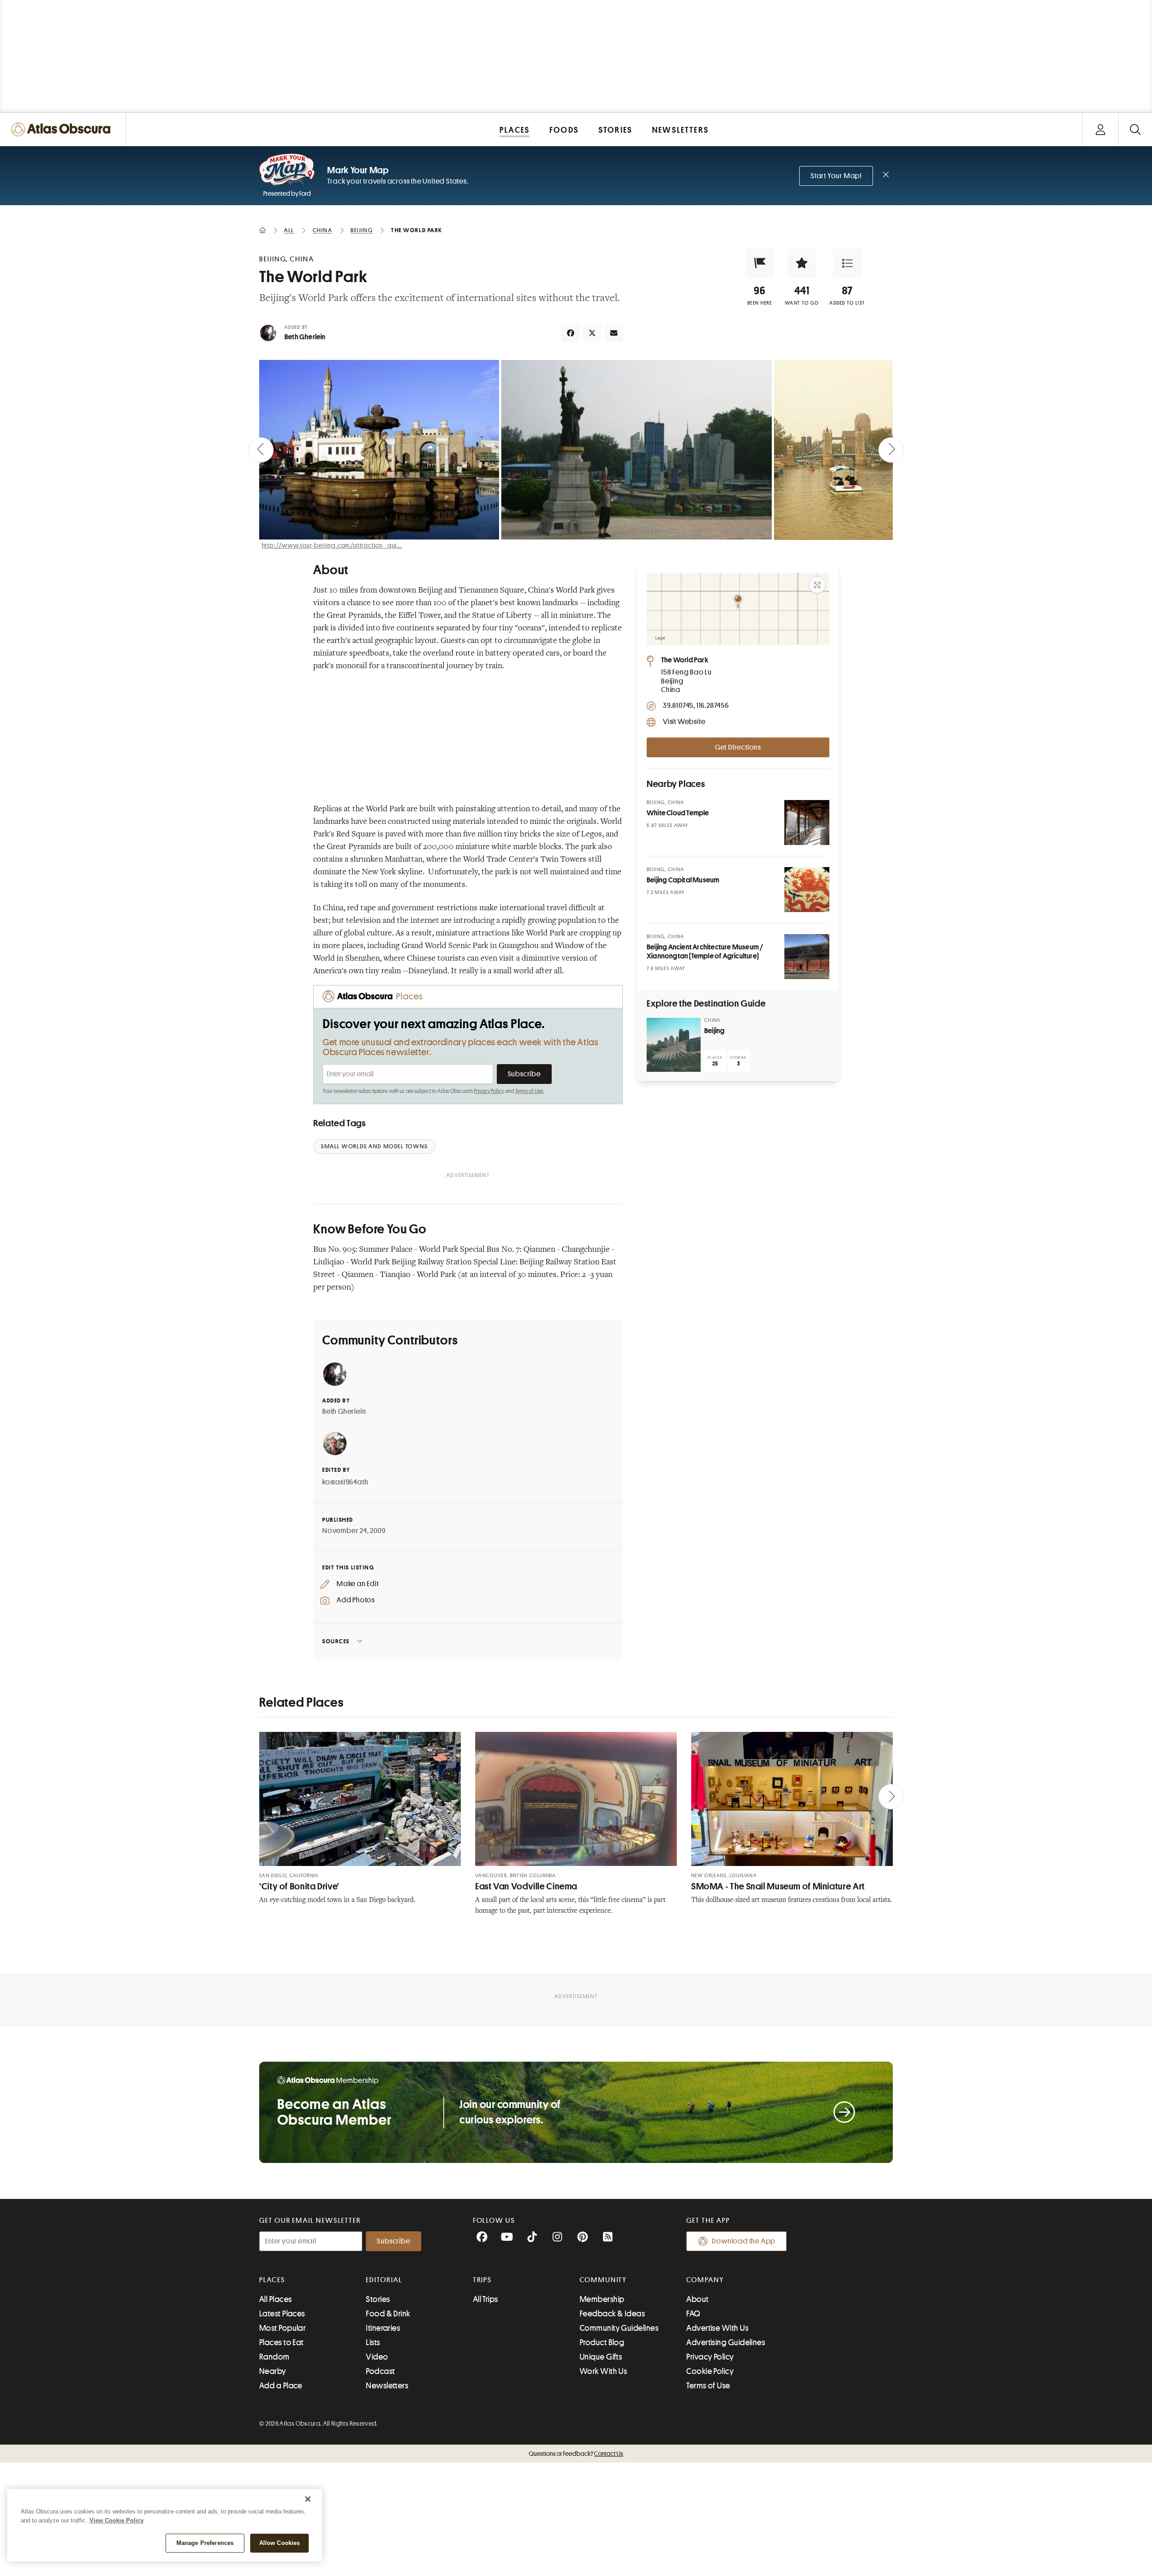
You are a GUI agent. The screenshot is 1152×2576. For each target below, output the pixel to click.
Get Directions (738, 747)
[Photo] (807, 823)
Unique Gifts (601, 2357)
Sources (336, 1641)
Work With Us (603, 2371)
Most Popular (282, 2328)
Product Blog (602, 2342)
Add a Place (281, 2386)
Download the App (744, 2241)
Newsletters (387, 2386)
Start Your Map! (836, 176)
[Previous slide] (261, 450)
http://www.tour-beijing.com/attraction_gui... (332, 545)
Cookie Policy (710, 2371)
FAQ (693, 2314)
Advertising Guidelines (726, 2342)
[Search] (1135, 129)
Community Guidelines (619, 2328)
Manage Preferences (205, 2543)
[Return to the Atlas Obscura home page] (63, 129)
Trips (483, 2280)
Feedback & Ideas (612, 2314)
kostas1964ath (345, 1482)
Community (603, 2280)
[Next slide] (891, 450)
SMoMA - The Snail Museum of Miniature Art (778, 1886)
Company (705, 2280)
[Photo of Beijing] (674, 1045)
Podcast (380, 2371)
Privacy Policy (489, 1091)
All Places (276, 2299)
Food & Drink (388, 2314)
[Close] (308, 2499)
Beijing (714, 1031)
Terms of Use (529, 1091)
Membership (602, 2299)
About (697, 2299)
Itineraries (383, 2328)
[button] (760, 263)
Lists (373, 2342)
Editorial (384, 2280)
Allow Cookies (280, 2543)
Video (377, 2357)
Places (272, 2280)
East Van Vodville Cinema (526, 1886)
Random (274, 2357)
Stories (378, 2299)
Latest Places (282, 2314)
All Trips (486, 2299)
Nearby (273, 2371)
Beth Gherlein (305, 337)
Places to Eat (281, 2342)
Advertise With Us (717, 2328)
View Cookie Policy (117, 2520)
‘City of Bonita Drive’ (299, 1886)
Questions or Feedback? (576, 2454)
